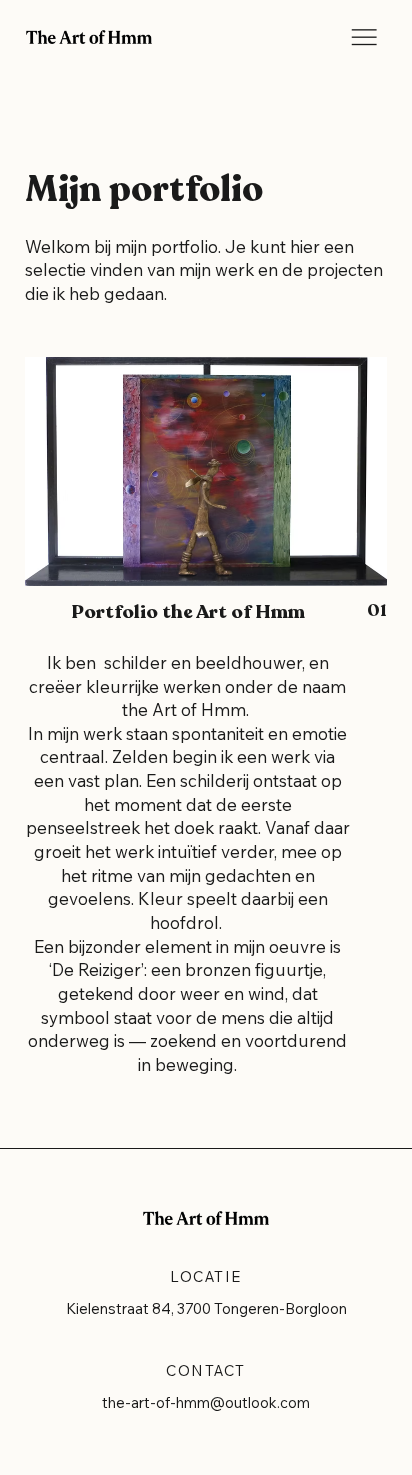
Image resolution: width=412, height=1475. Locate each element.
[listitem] (205, 727)
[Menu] (364, 37)
